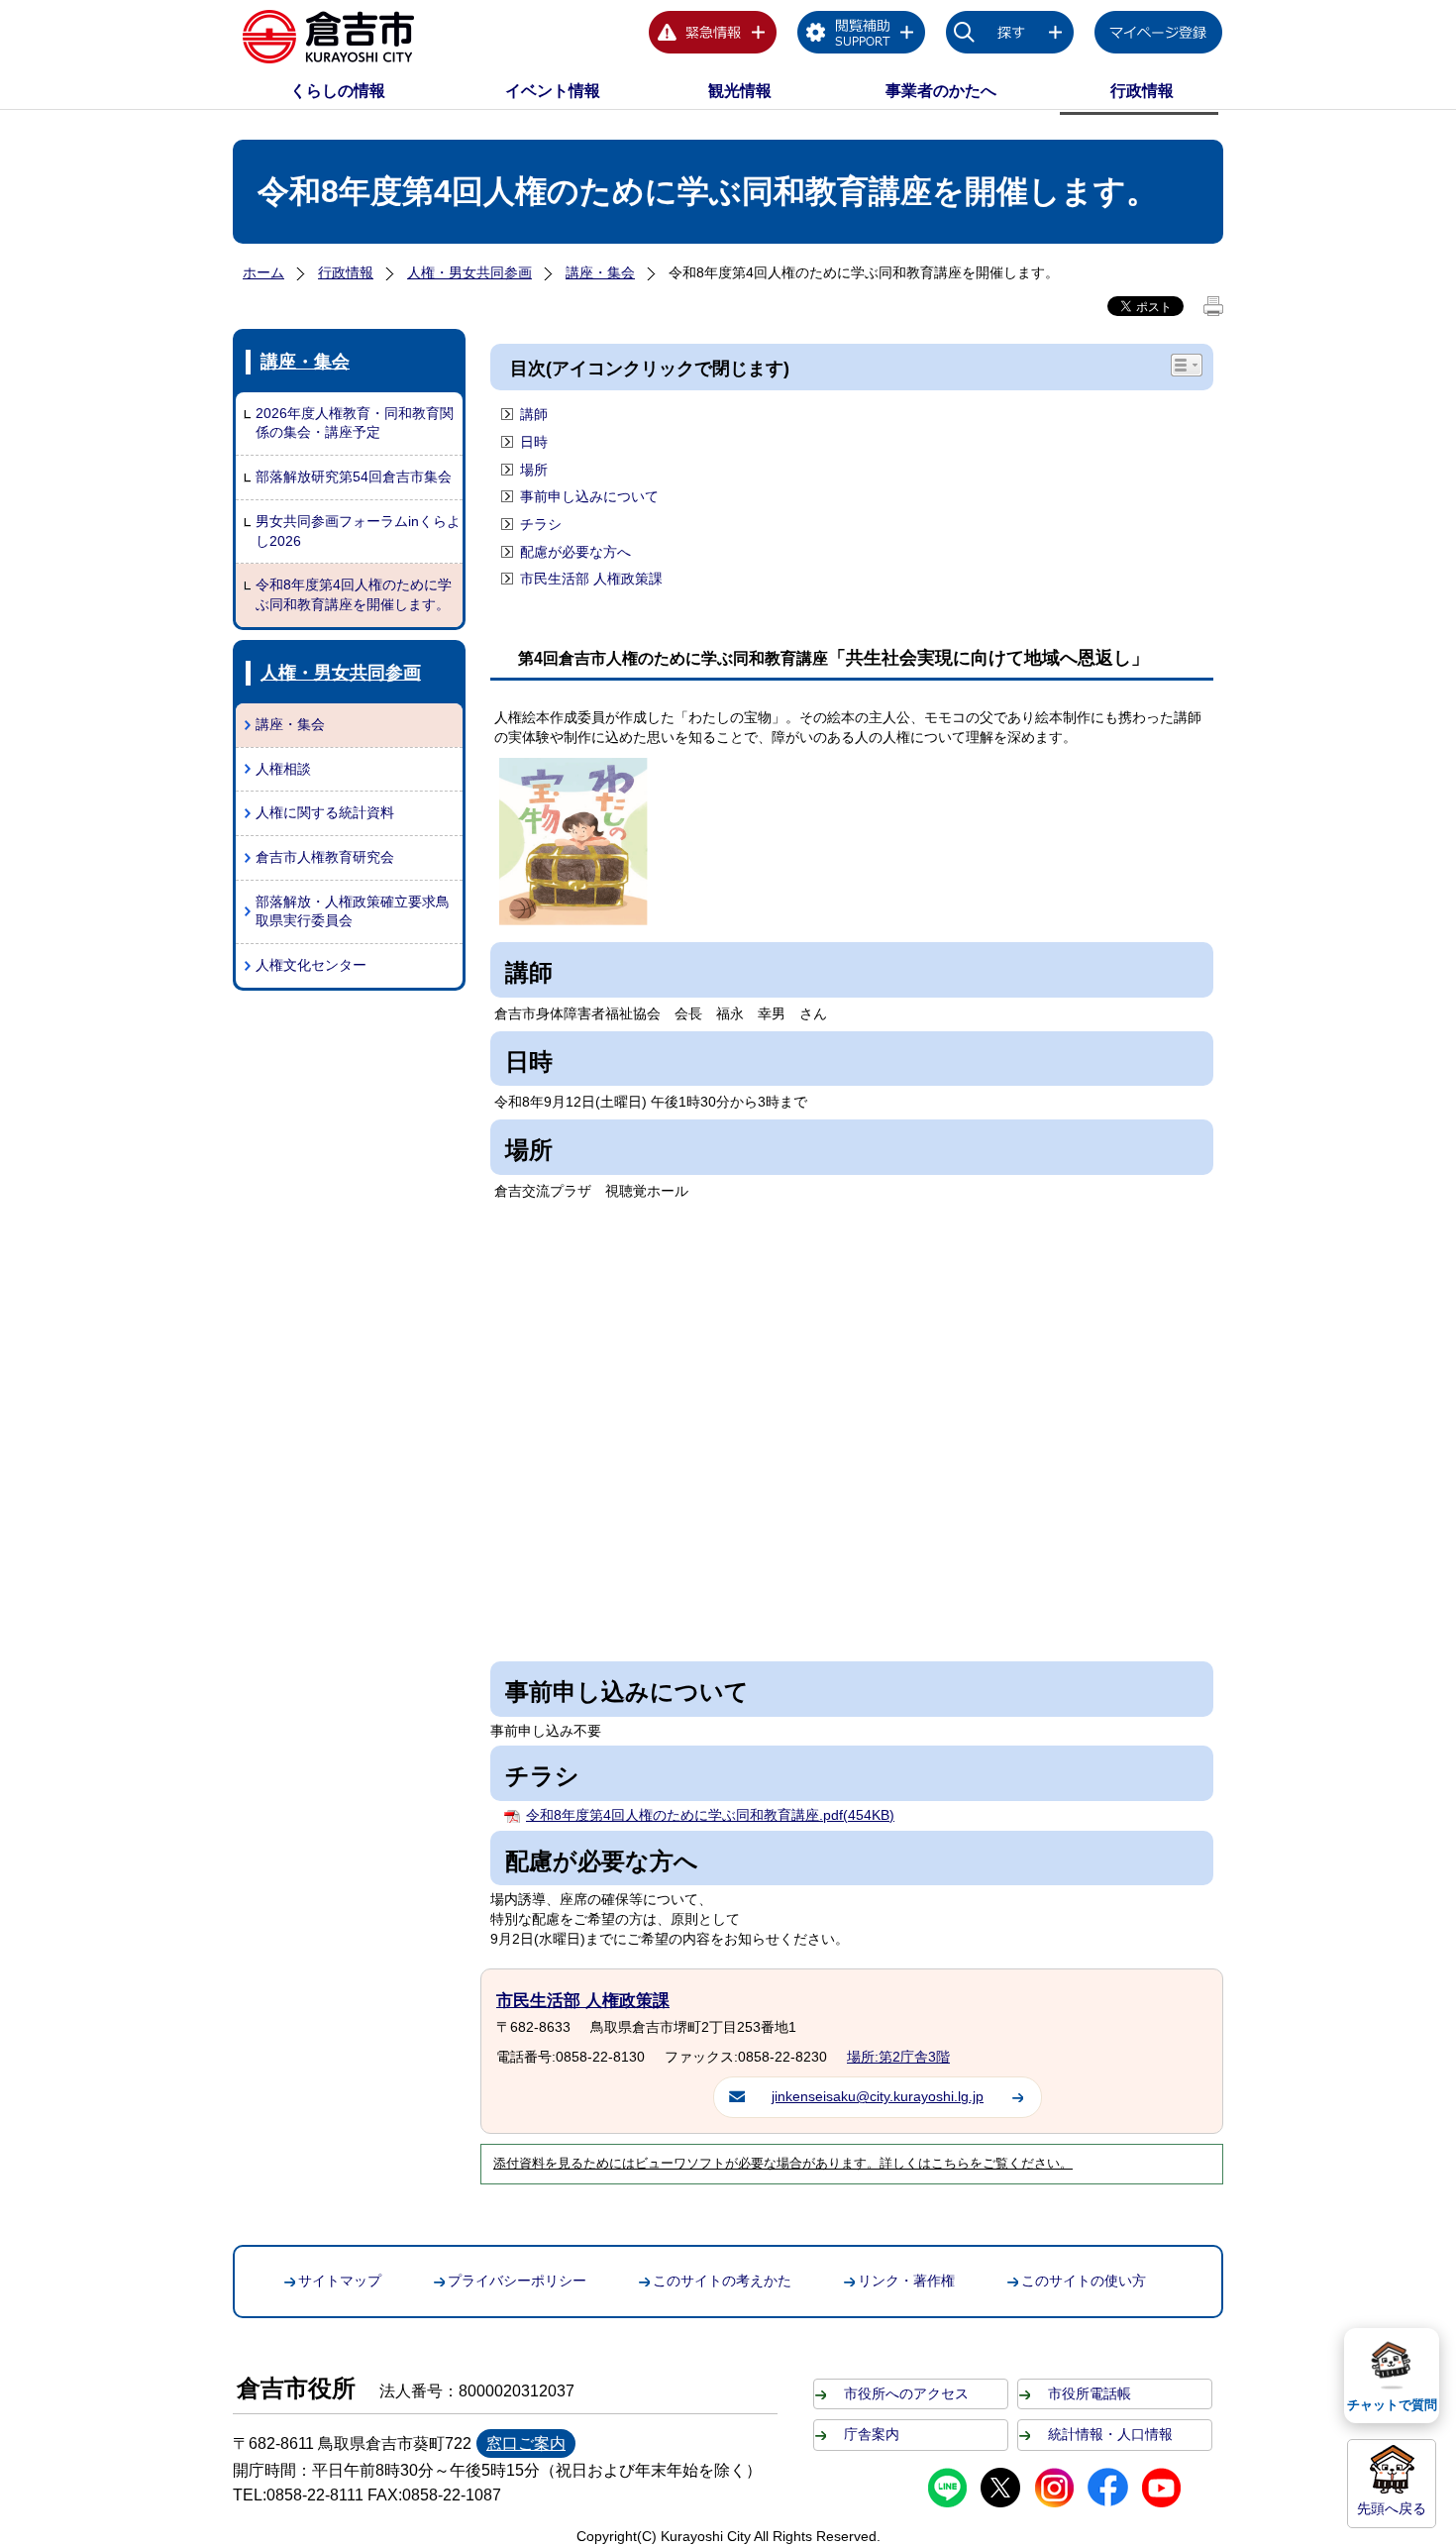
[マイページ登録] (1159, 36)
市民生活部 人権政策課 (591, 579)
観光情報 (740, 91)
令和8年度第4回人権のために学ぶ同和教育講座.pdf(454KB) (710, 1815)
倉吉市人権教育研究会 (325, 857)
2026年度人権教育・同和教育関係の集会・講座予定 (355, 423)
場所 (534, 470)
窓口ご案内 (526, 2443)
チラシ (541, 524)
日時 (534, 442)
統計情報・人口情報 (1110, 2434)
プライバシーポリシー (517, 2281)
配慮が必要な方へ (575, 552)
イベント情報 (553, 91)
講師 (534, 414)
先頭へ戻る (1392, 2508)
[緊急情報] (713, 36)
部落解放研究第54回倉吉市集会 (354, 477)
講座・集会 (600, 272)
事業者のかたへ (941, 91)
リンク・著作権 (906, 2281)
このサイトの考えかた (722, 2281)
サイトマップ (340, 2281)
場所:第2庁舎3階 (898, 2057)
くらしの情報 (338, 91)
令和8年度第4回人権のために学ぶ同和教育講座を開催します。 (354, 594)
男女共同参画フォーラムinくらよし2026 (358, 531)
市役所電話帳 (1090, 2393)
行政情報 (1142, 91)
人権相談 (283, 769)
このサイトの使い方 (1084, 2281)
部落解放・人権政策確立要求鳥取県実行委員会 (353, 911)
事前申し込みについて (589, 496)
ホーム (263, 272)
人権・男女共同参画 (469, 272)
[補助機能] (862, 36)
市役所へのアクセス (906, 2393)
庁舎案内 (872, 2434)
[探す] (1010, 36)
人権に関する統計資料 (325, 812)
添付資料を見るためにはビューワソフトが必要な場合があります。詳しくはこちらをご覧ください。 (783, 2164)
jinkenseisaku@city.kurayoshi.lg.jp (878, 2096)
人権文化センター (311, 965)
